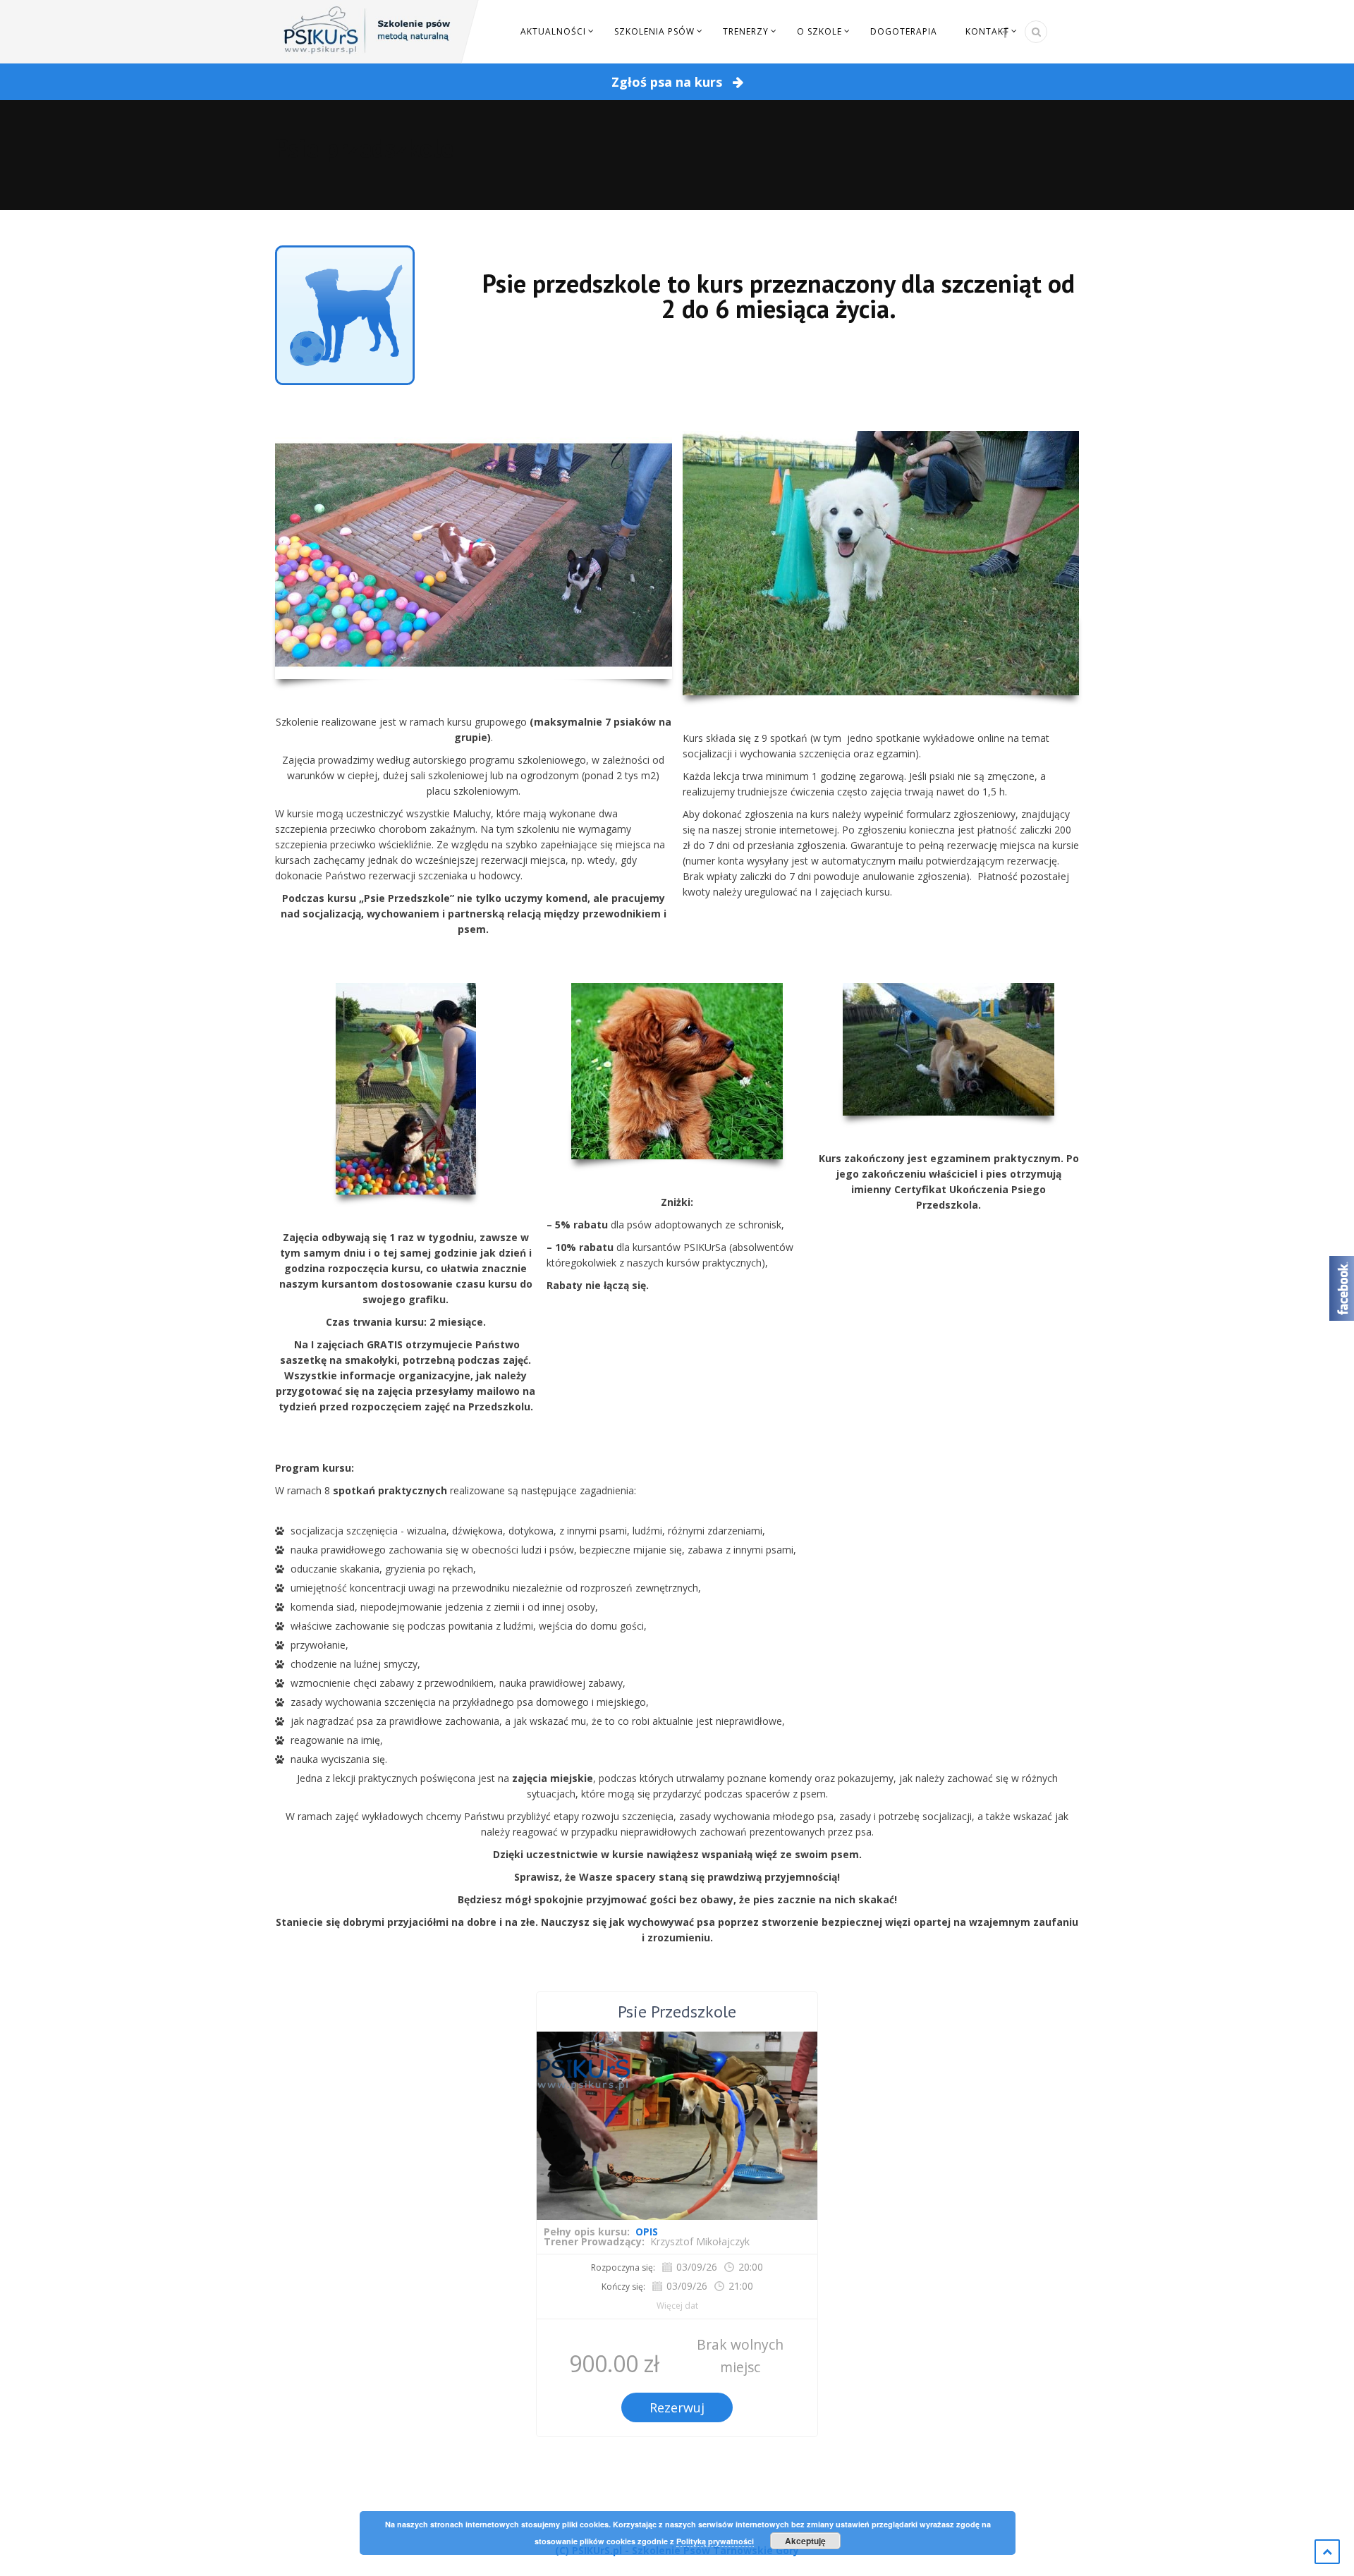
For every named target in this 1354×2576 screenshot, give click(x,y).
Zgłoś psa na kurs (669, 82)
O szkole (819, 31)
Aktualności (553, 31)
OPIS (647, 2232)
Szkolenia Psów (654, 31)
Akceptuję (805, 2541)
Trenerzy (746, 31)
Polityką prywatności (715, 2541)
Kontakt (987, 31)
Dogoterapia (904, 31)
